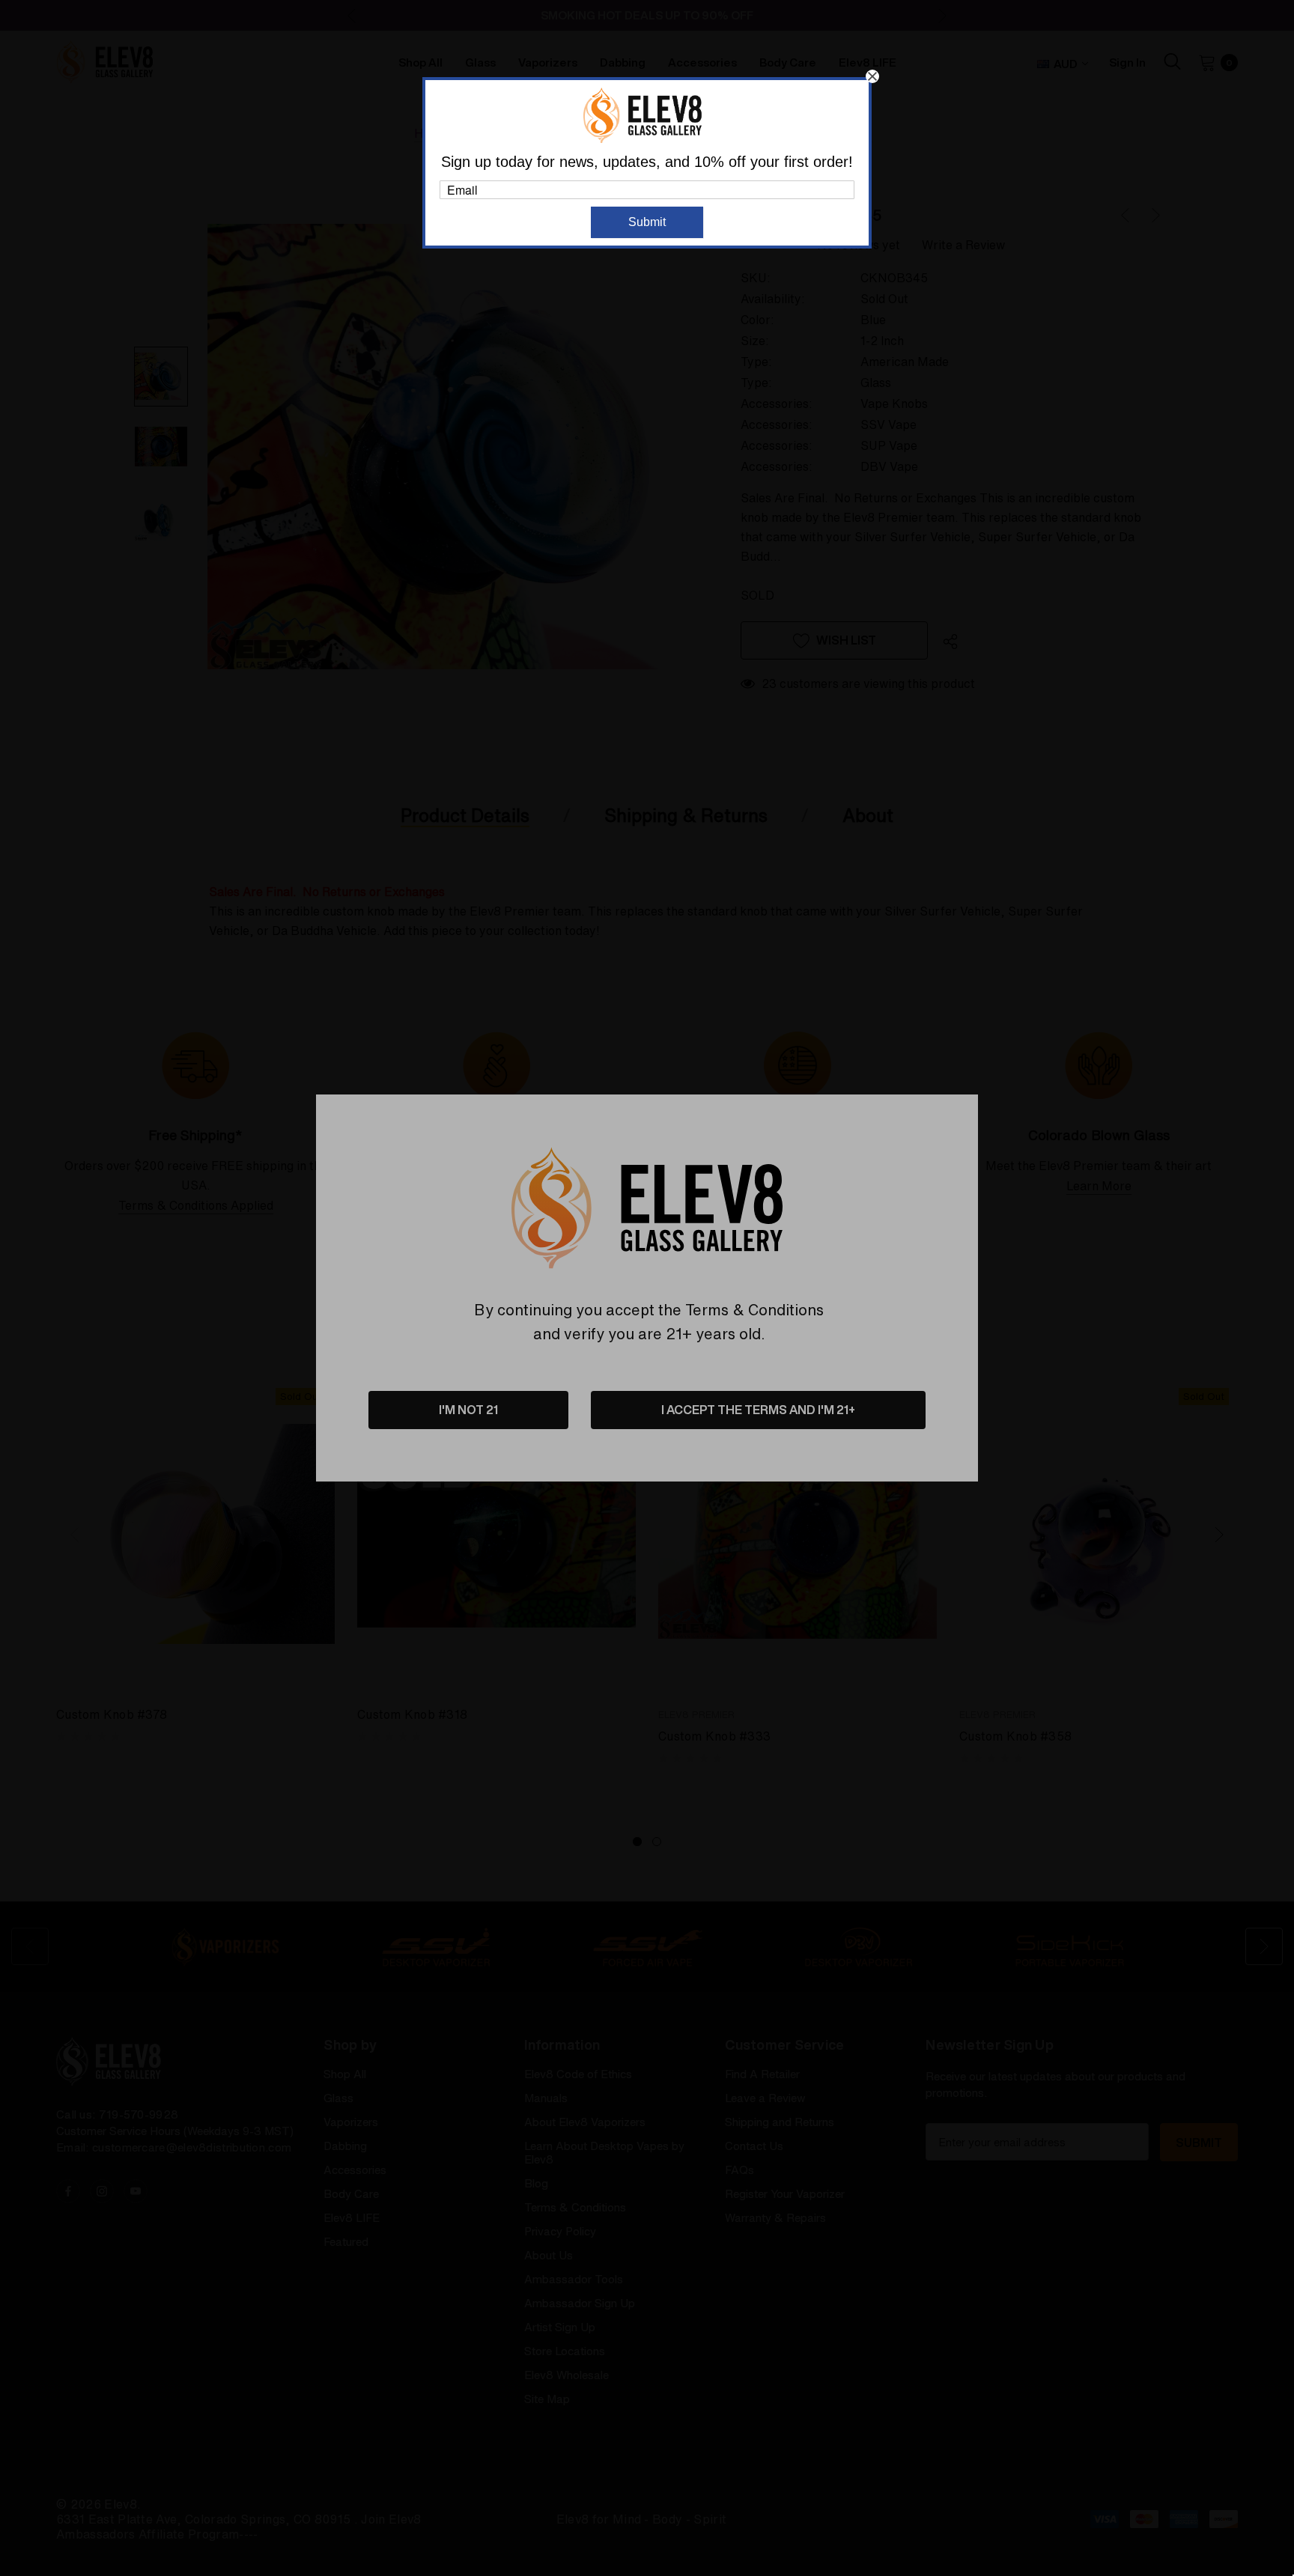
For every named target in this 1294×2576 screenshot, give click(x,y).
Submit (647, 222)
